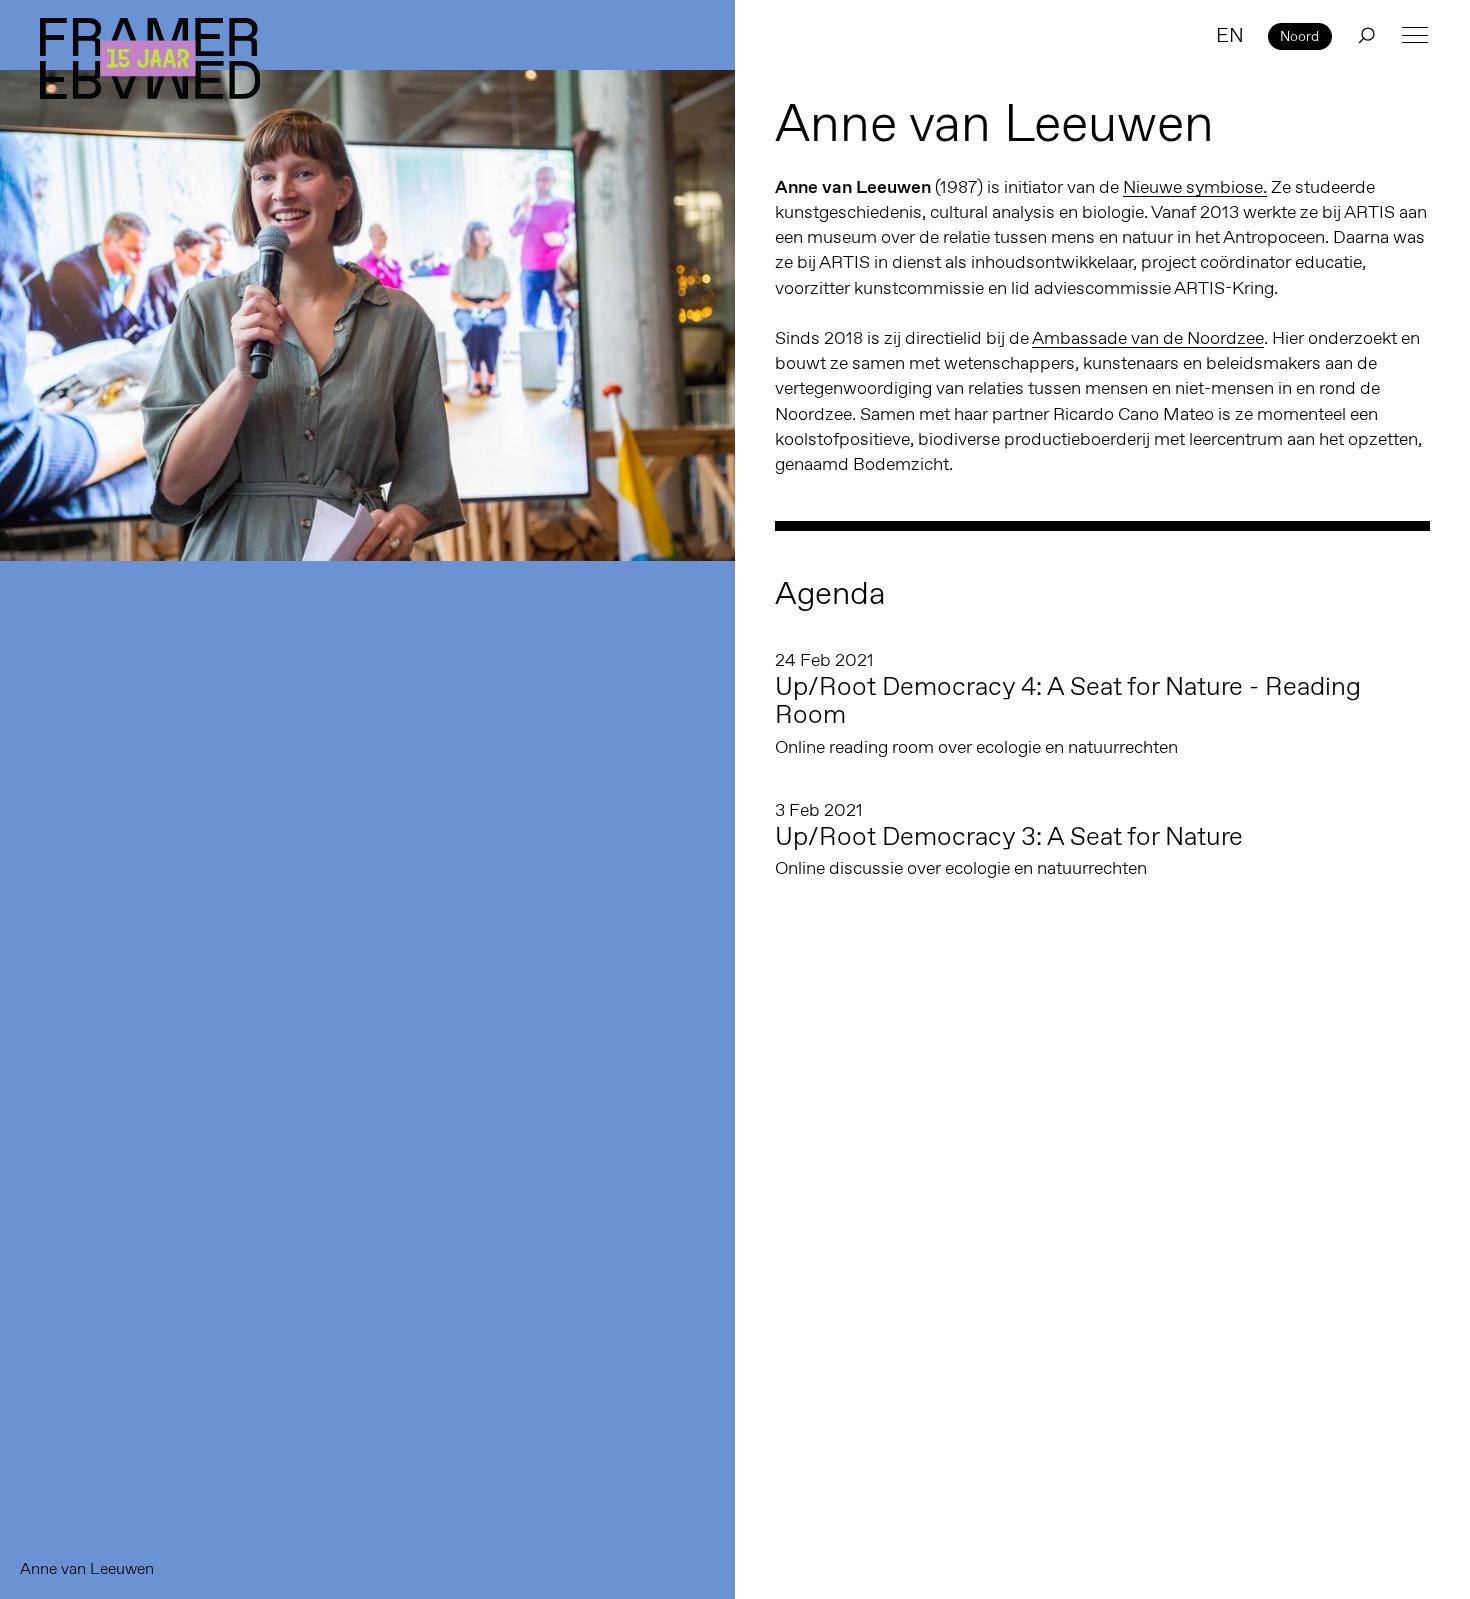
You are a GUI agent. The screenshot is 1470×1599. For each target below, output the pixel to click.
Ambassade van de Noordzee (1148, 338)
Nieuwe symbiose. (1195, 187)
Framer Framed (150, 58)
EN (1230, 35)
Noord (1299, 36)
